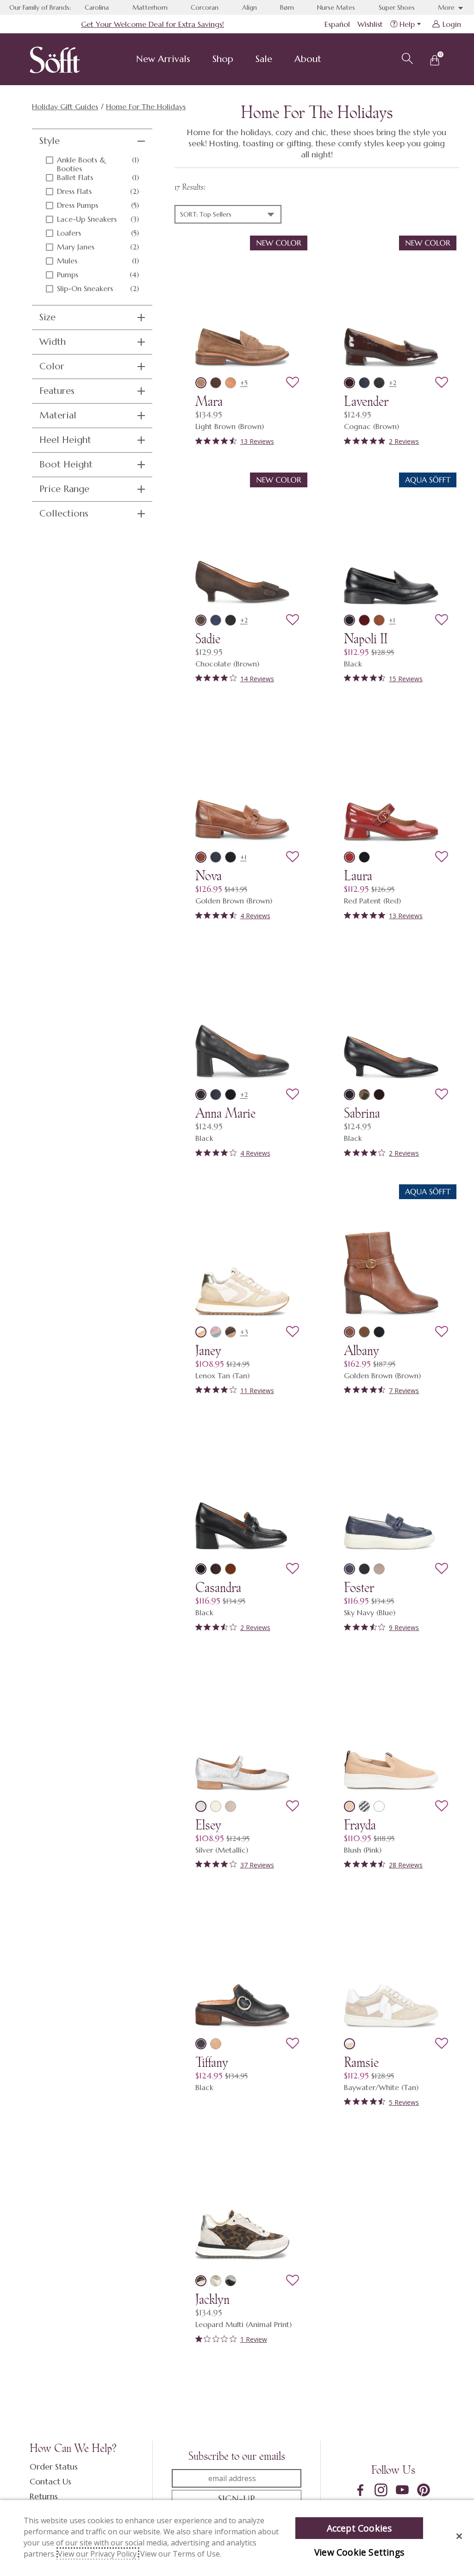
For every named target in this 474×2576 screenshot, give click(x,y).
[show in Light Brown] (201, 383)
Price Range (64, 489)
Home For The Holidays (146, 106)
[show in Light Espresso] (379, 1569)
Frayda (360, 1825)
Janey (208, 1350)
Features (57, 391)
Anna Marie (225, 1113)
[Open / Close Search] (406, 57)
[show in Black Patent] (364, 857)
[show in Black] (231, 620)
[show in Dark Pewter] (379, 383)
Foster (359, 1587)
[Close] (459, 2536)
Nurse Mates (336, 7)
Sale (264, 59)
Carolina (97, 7)
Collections (64, 513)
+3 (244, 1332)
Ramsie (361, 2062)
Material (58, 415)
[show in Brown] (364, 1095)
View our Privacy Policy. (98, 2554)
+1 (392, 620)
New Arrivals (163, 59)
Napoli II (366, 639)
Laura (358, 876)
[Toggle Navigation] (198, 60)
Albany (362, 1350)
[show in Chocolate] (201, 620)
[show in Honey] (231, 383)
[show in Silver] (201, 1806)
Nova (209, 876)
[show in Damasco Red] (364, 620)
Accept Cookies (359, 2528)
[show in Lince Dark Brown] (231, 1332)
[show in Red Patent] (349, 857)
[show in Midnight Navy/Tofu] (364, 1806)
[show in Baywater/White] (349, 2044)
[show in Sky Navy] (364, 383)
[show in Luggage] (379, 620)
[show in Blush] (349, 1806)
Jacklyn (212, 2299)
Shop (223, 59)
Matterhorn (150, 7)
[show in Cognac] (349, 383)
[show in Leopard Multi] (201, 2281)
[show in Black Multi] (231, 2281)
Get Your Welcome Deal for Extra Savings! (153, 24)
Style (50, 141)
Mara (209, 401)
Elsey (208, 1825)
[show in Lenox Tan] (201, 1332)
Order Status (54, 2467)
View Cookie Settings (359, 2552)
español (337, 24)
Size (47, 317)
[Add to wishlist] (293, 383)
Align (249, 7)
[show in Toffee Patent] (231, 1569)
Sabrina (362, 1113)
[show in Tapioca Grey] (216, 1806)
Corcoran (205, 7)
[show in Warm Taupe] (231, 1806)
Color (52, 366)
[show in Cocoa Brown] (216, 383)
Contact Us (50, 2481)
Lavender (366, 401)
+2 (393, 383)
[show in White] (379, 1806)
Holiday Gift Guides (65, 106)
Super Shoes (397, 7)
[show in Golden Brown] (201, 857)
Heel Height (65, 440)
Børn (287, 7)
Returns (44, 2496)
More (447, 7)
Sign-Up (237, 2499)
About (308, 59)
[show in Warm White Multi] (216, 2281)
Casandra (218, 1587)
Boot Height (66, 464)
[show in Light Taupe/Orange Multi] (216, 1332)
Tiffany (212, 2062)
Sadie (208, 639)
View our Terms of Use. (181, 2554)
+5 (244, 383)
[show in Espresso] (216, 1569)
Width (53, 342)
